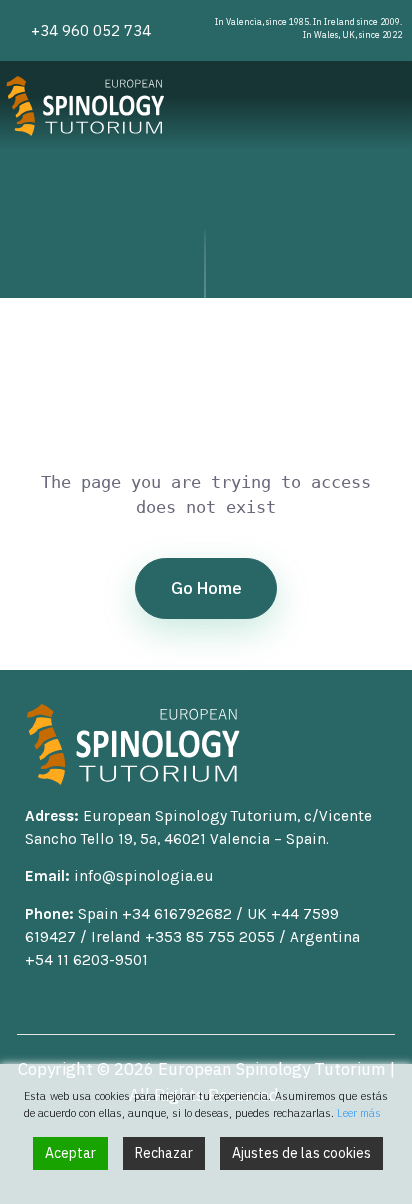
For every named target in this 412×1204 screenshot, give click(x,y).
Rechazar (164, 1153)
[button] (393, 106)
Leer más (359, 1113)
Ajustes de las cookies (301, 1153)
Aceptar (70, 1153)
